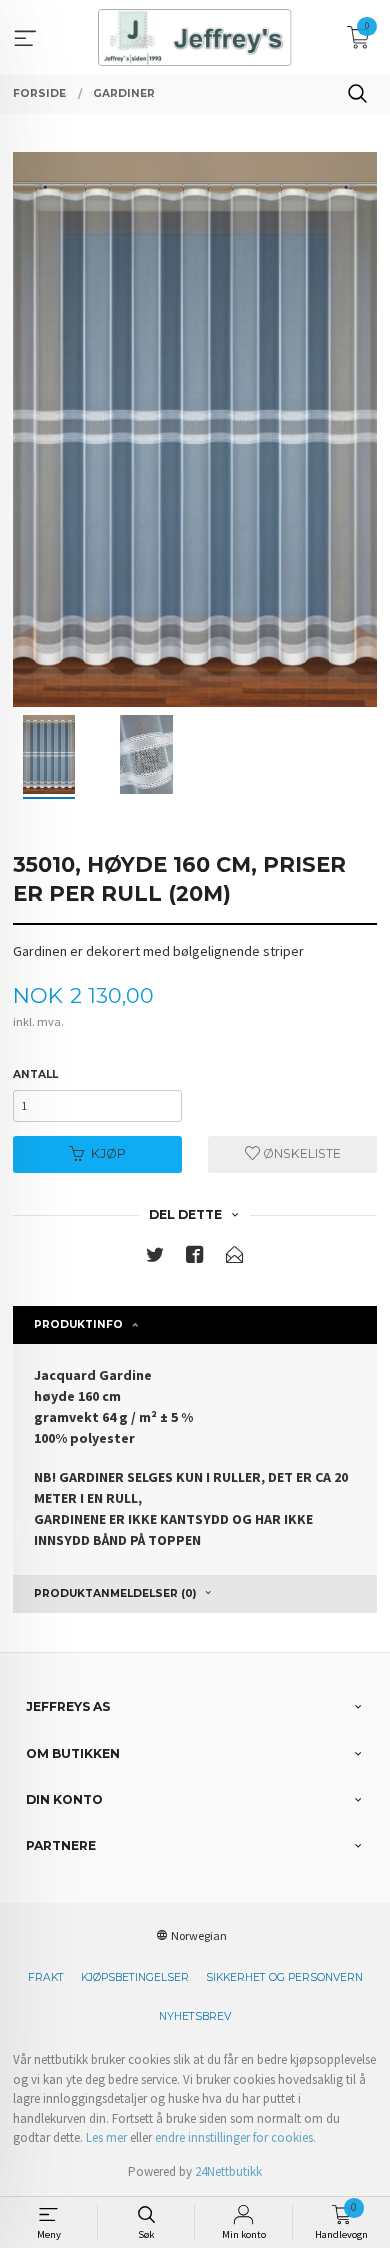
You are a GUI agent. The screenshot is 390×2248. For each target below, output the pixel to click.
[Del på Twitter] (155, 1258)
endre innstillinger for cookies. (235, 2137)
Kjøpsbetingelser (135, 1977)
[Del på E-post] (235, 1258)
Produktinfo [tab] (78, 1324)
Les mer (106, 2137)
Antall (35, 1074)
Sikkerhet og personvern (284, 1977)
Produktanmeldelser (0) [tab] (115, 1593)
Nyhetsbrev (195, 2016)
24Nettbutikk (228, 2171)
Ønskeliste (300, 1153)
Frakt (46, 1977)
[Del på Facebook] (195, 1258)
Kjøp (108, 1153)
